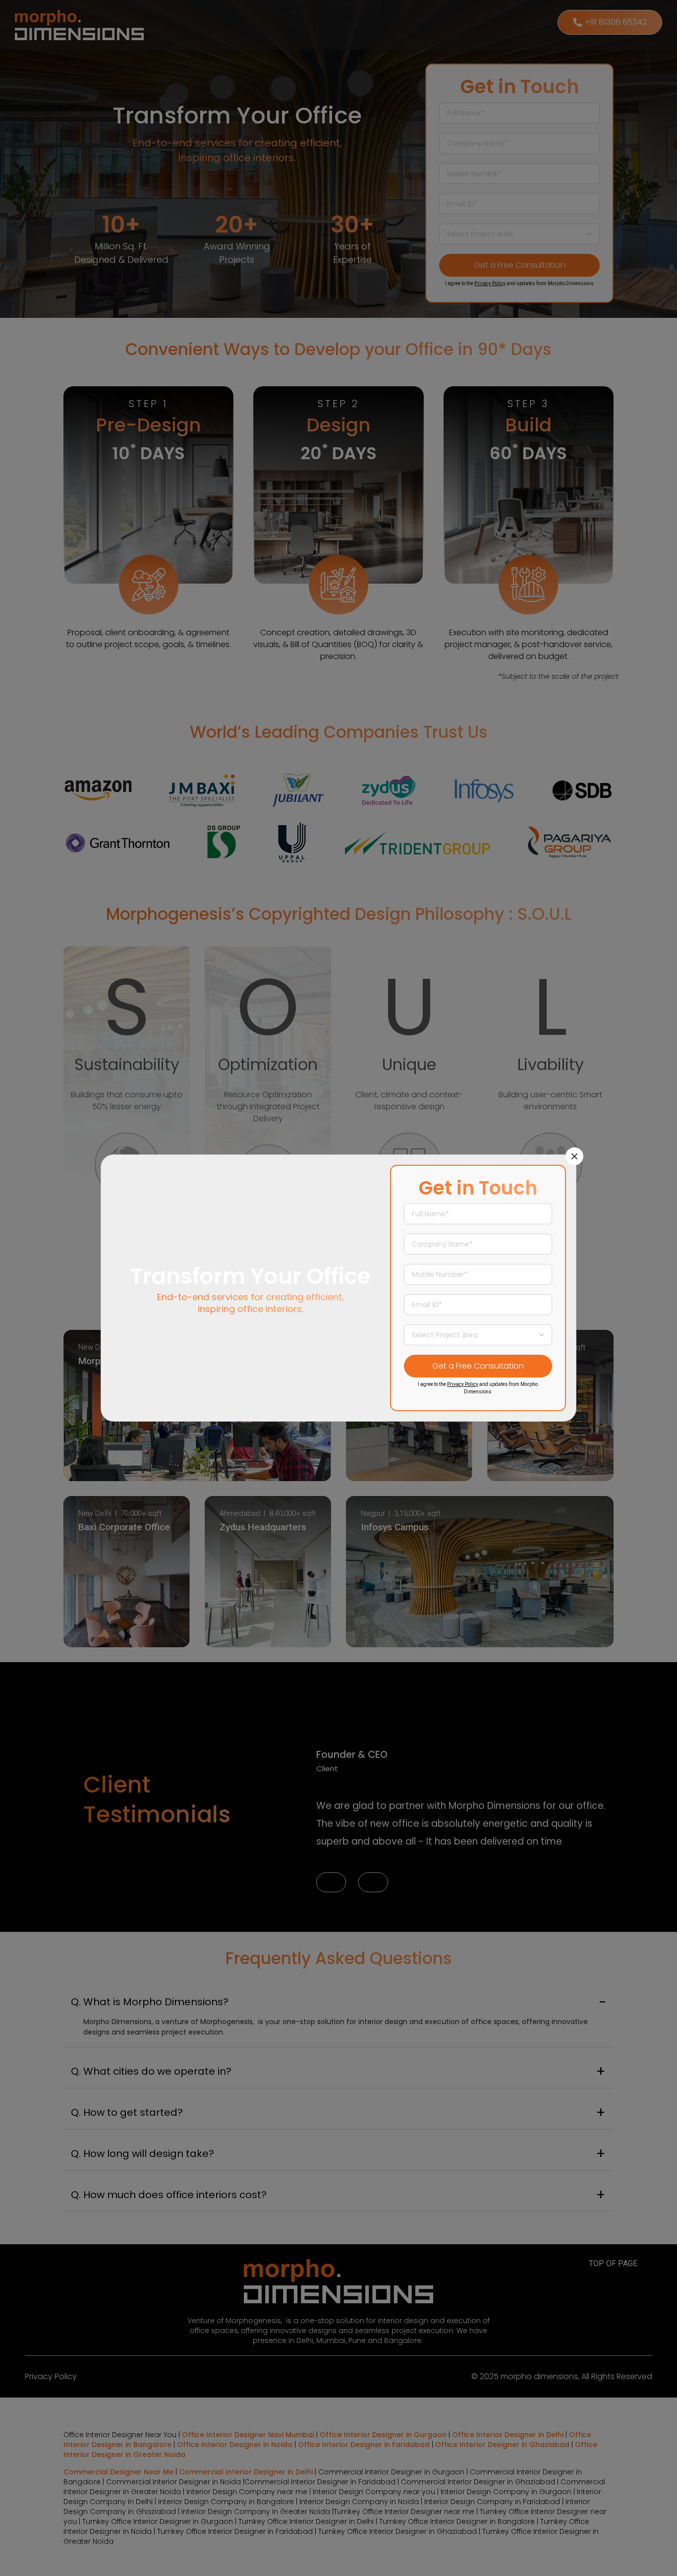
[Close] (574, 1156)
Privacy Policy (463, 1384)
